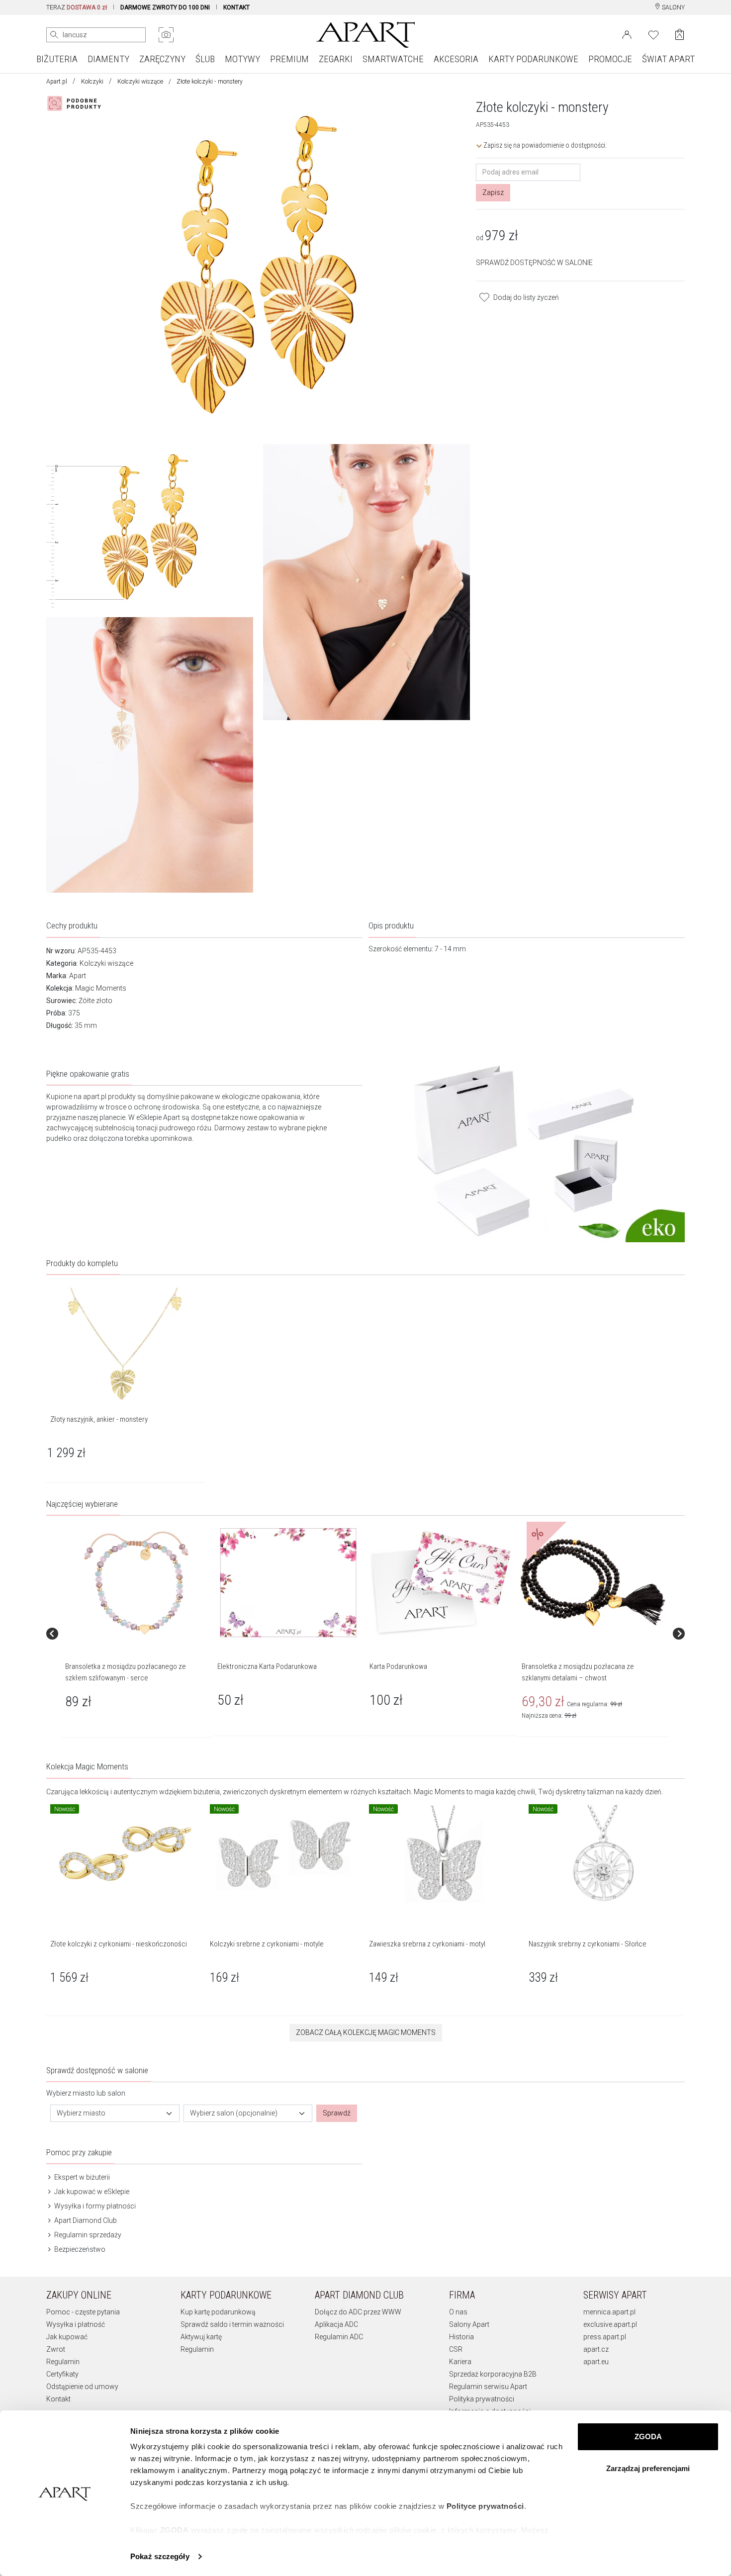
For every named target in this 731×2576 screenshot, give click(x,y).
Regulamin (63, 2362)
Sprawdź (337, 2113)
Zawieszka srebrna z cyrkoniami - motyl (427, 1944)
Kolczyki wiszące (140, 82)
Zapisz (493, 192)
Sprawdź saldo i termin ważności (232, 2324)
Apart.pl (57, 82)
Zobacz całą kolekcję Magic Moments (366, 2032)
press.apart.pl (605, 2337)
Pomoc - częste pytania (83, 2312)
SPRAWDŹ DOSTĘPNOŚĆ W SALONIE (534, 263)
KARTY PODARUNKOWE (533, 59)
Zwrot (56, 2349)
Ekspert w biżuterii (81, 2177)
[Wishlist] (653, 34)
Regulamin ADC (339, 2337)
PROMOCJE (610, 59)
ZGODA (648, 2437)
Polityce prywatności (485, 2506)
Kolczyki (92, 82)
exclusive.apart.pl (610, 2324)
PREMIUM (289, 59)
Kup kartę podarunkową (218, 2312)
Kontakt (58, 2399)
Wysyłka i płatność (76, 2324)
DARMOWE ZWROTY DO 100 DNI (165, 7)
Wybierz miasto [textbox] (81, 2113)
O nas (458, 2312)
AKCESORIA (456, 59)
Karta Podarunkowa (398, 1666)
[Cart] (680, 35)
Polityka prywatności (482, 2399)
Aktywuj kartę (201, 2337)
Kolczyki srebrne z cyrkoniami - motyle (267, 1944)
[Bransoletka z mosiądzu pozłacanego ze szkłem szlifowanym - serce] (136, 1583)
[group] (137, 1634)
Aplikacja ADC (336, 2324)
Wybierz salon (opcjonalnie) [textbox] (234, 2113)
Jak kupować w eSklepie (91, 2192)
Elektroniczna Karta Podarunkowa (267, 1666)
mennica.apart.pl (609, 2312)
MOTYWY (242, 59)
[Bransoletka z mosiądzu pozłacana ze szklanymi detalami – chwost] (593, 1583)
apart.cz (596, 2349)
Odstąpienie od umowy (82, 2387)
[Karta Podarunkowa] (441, 1583)
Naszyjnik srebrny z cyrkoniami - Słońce (588, 1944)
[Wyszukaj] (54, 35)
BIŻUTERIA (57, 59)
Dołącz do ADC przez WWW (358, 2312)
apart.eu (596, 2362)
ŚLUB (205, 59)
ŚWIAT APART (668, 59)
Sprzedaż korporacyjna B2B (493, 2374)
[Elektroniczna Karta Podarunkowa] (288, 1583)
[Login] (627, 34)
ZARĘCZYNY (162, 59)
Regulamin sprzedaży (87, 2235)
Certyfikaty (62, 2374)
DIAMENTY (108, 59)
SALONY (673, 7)
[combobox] (115, 2113)
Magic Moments (101, 988)
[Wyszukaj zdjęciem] (166, 35)
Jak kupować (67, 2337)
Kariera (460, 2362)
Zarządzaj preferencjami (648, 2468)
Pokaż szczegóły (160, 2556)
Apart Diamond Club (85, 2220)
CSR (456, 2349)
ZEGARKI (336, 59)
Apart (78, 976)
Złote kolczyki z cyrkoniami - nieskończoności (119, 1944)
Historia (461, 2337)
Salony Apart (469, 2324)
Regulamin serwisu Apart (488, 2387)
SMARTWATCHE (393, 59)
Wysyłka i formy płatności (94, 2206)
